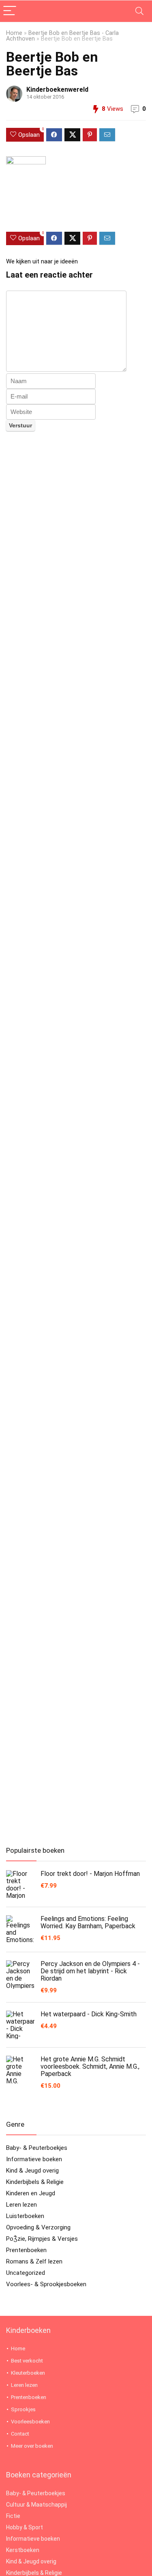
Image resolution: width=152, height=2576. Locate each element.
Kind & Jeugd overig (32, 2171)
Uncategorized (26, 2273)
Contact (20, 2434)
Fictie (13, 2516)
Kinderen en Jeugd (31, 2193)
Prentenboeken (26, 2250)
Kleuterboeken (28, 2373)
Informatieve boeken (34, 2159)
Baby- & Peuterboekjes (37, 2148)
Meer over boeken (32, 2446)
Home (14, 33)
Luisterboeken (25, 2216)
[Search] (139, 11)
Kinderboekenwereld (57, 89)
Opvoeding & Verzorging (38, 2227)
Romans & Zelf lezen (34, 2261)
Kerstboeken (23, 2550)
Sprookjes (23, 2409)
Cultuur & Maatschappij (36, 2505)
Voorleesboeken (30, 2422)
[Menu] (10, 11)
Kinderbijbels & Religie (35, 2182)
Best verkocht (27, 2361)
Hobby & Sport (25, 2527)
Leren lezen (21, 2205)
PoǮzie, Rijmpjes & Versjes (42, 2239)
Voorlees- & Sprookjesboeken (46, 2284)
